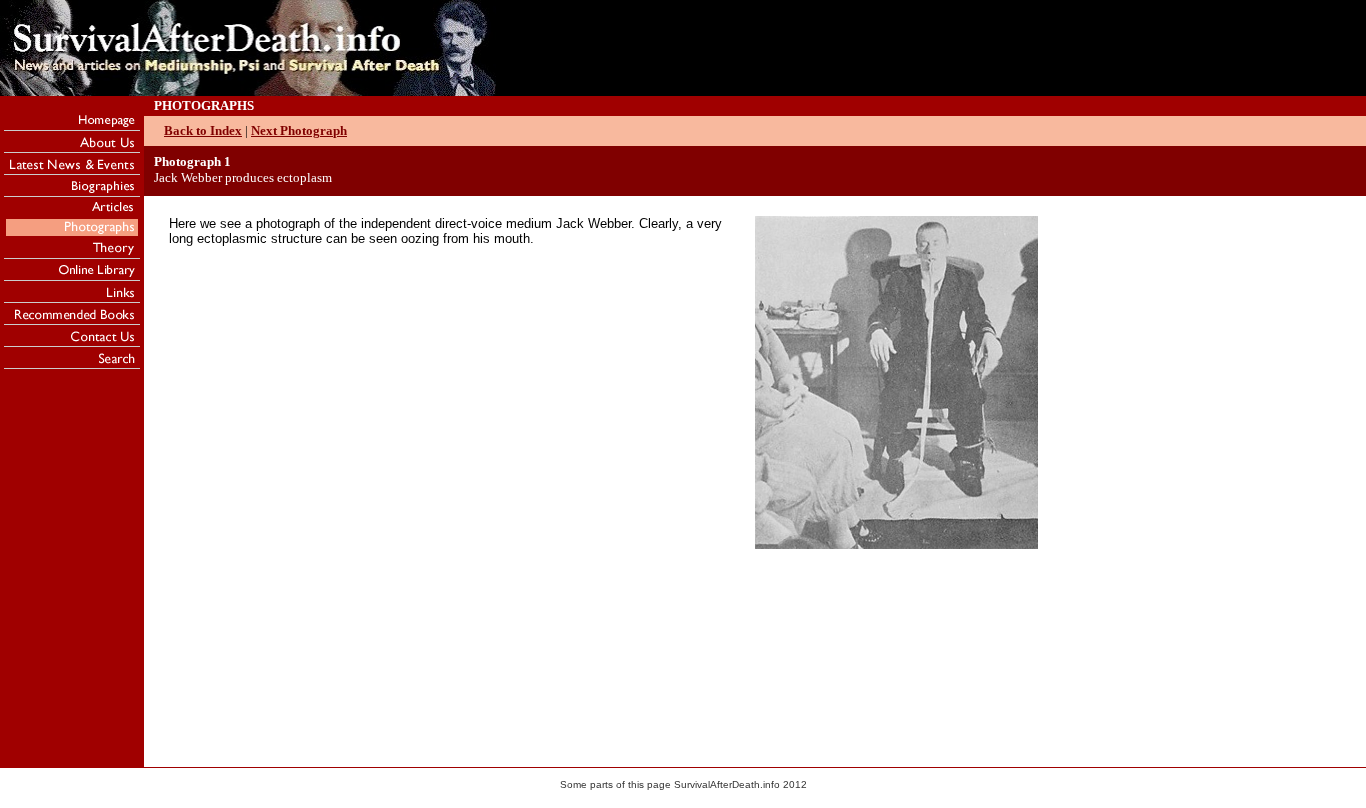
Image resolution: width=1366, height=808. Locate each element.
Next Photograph (299, 130)
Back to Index (203, 130)
